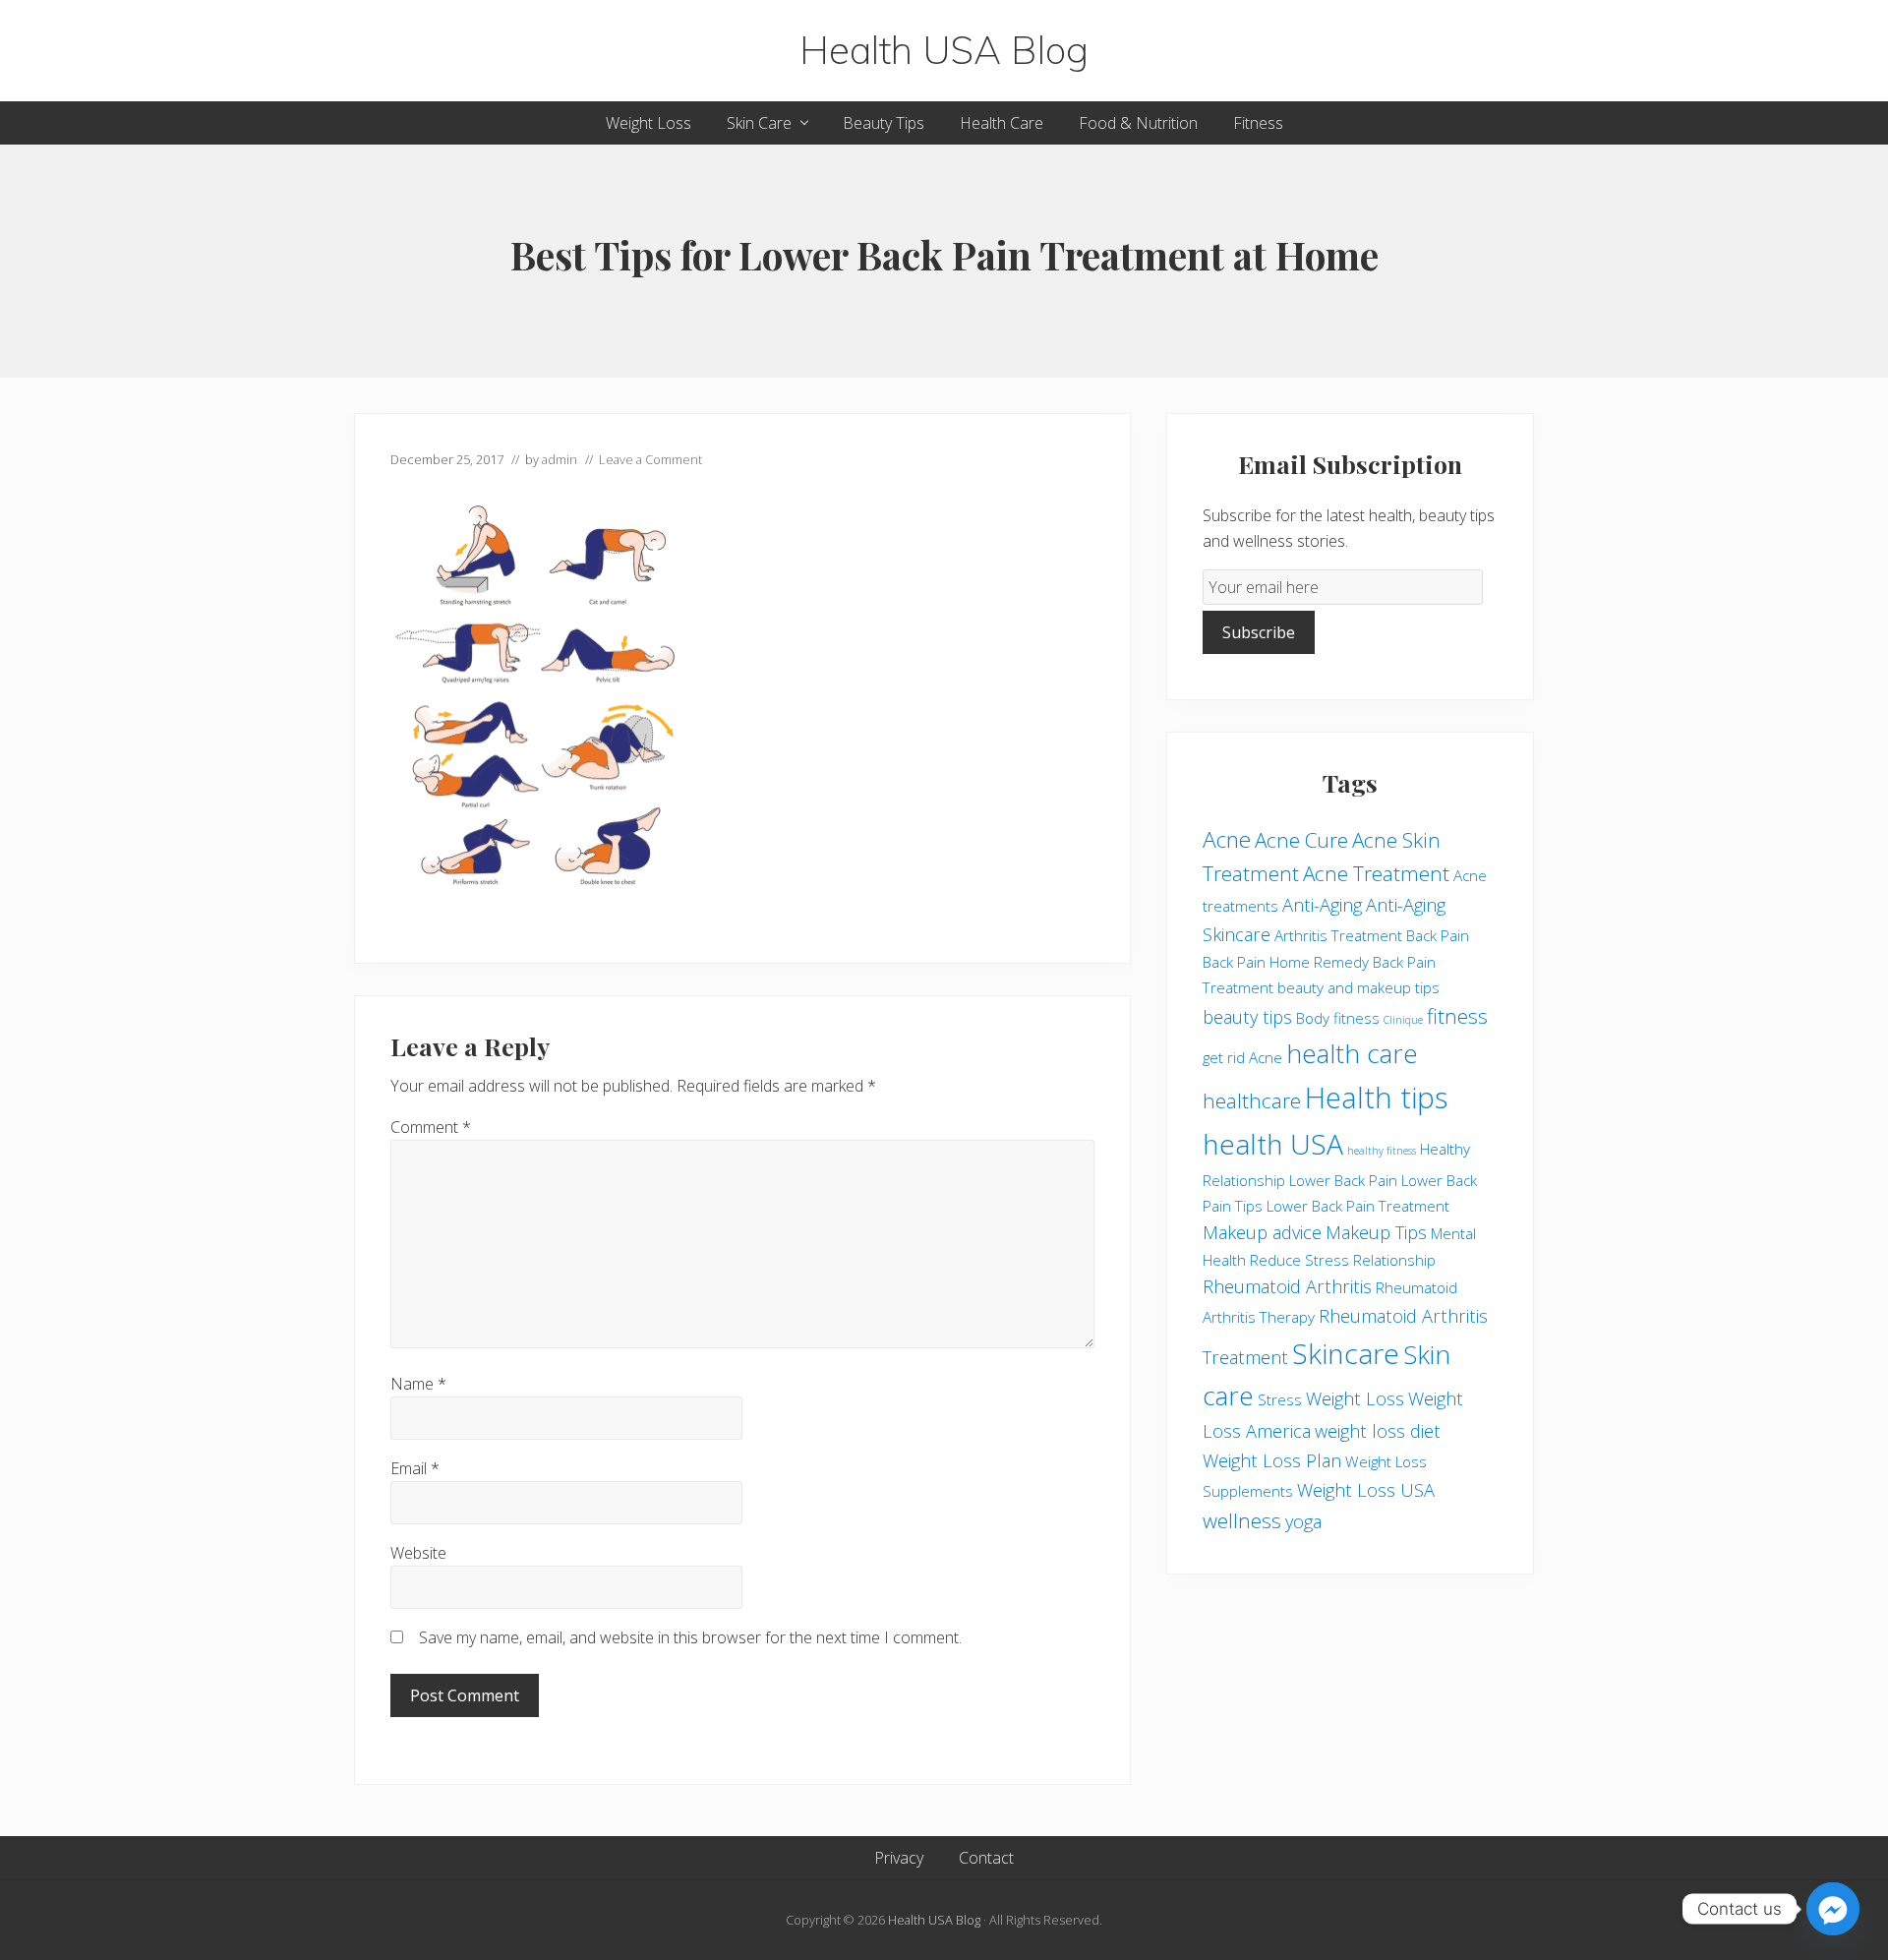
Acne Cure (1301, 840)
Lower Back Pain (1343, 1180)
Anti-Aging (1322, 905)
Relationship (1394, 1260)
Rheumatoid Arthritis (1287, 1286)
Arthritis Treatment (1338, 935)
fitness (1457, 1016)
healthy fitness (1382, 1151)
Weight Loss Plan (1272, 1460)
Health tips (1376, 1098)
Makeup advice (1262, 1232)
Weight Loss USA (1366, 1490)
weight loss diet (1378, 1431)
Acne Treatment (1376, 873)
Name (418, 1384)
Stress (1280, 1399)
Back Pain (1438, 935)
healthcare (1252, 1100)
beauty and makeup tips (1358, 987)
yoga (1303, 1521)
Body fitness (1338, 1018)
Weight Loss (1355, 1398)
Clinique (1403, 1020)
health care (1352, 1053)
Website (418, 1553)
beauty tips (1247, 1017)
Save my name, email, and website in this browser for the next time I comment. (690, 1637)
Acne (1227, 839)
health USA (1273, 1144)
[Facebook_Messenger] (1833, 1909)
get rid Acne (1242, 1057)
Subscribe (1259, 632)
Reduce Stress (1299, 1260)
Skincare (1346, 1353)
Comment (431, 1127)
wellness (1242, 1520)
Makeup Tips (1376, 1232)
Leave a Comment (650, 459)
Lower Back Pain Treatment (1358, 1206)
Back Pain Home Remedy (1286, 962)
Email (415, 1468)
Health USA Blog (944, 51)
